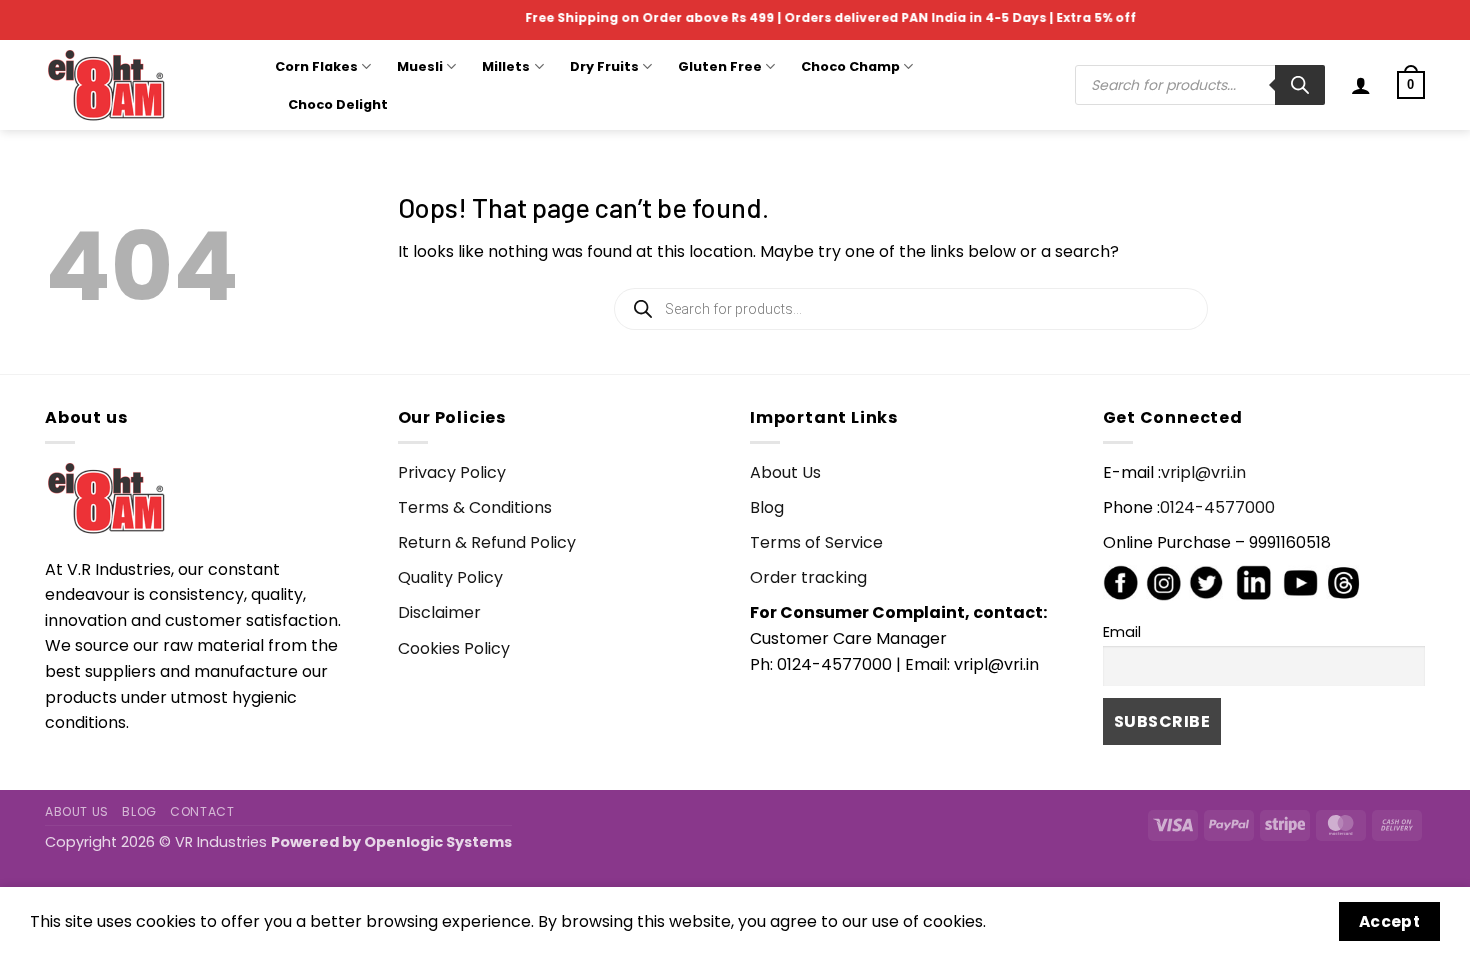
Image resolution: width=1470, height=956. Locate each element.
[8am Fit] (145, 85)
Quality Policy (450, 577)
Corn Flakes (316, 66)
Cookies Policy (454, 648)
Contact (202, 811)
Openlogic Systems (438, 842)
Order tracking (808, 577)
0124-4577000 (1217, 507)
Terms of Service (816, 542)
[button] (1361, 85)
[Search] (1300, 85)
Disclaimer (439, 612)
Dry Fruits (604, 66)
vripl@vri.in (1203, 472)
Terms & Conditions (475, 507)
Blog (767, 507)
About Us (785, 472)
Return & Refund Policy (487, 542)
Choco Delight (338, 104)
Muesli (420, 66)
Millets (506, 66)
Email (1122, 632)
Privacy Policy (452, 472)
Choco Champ (850, 66)
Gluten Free (720, 66)
